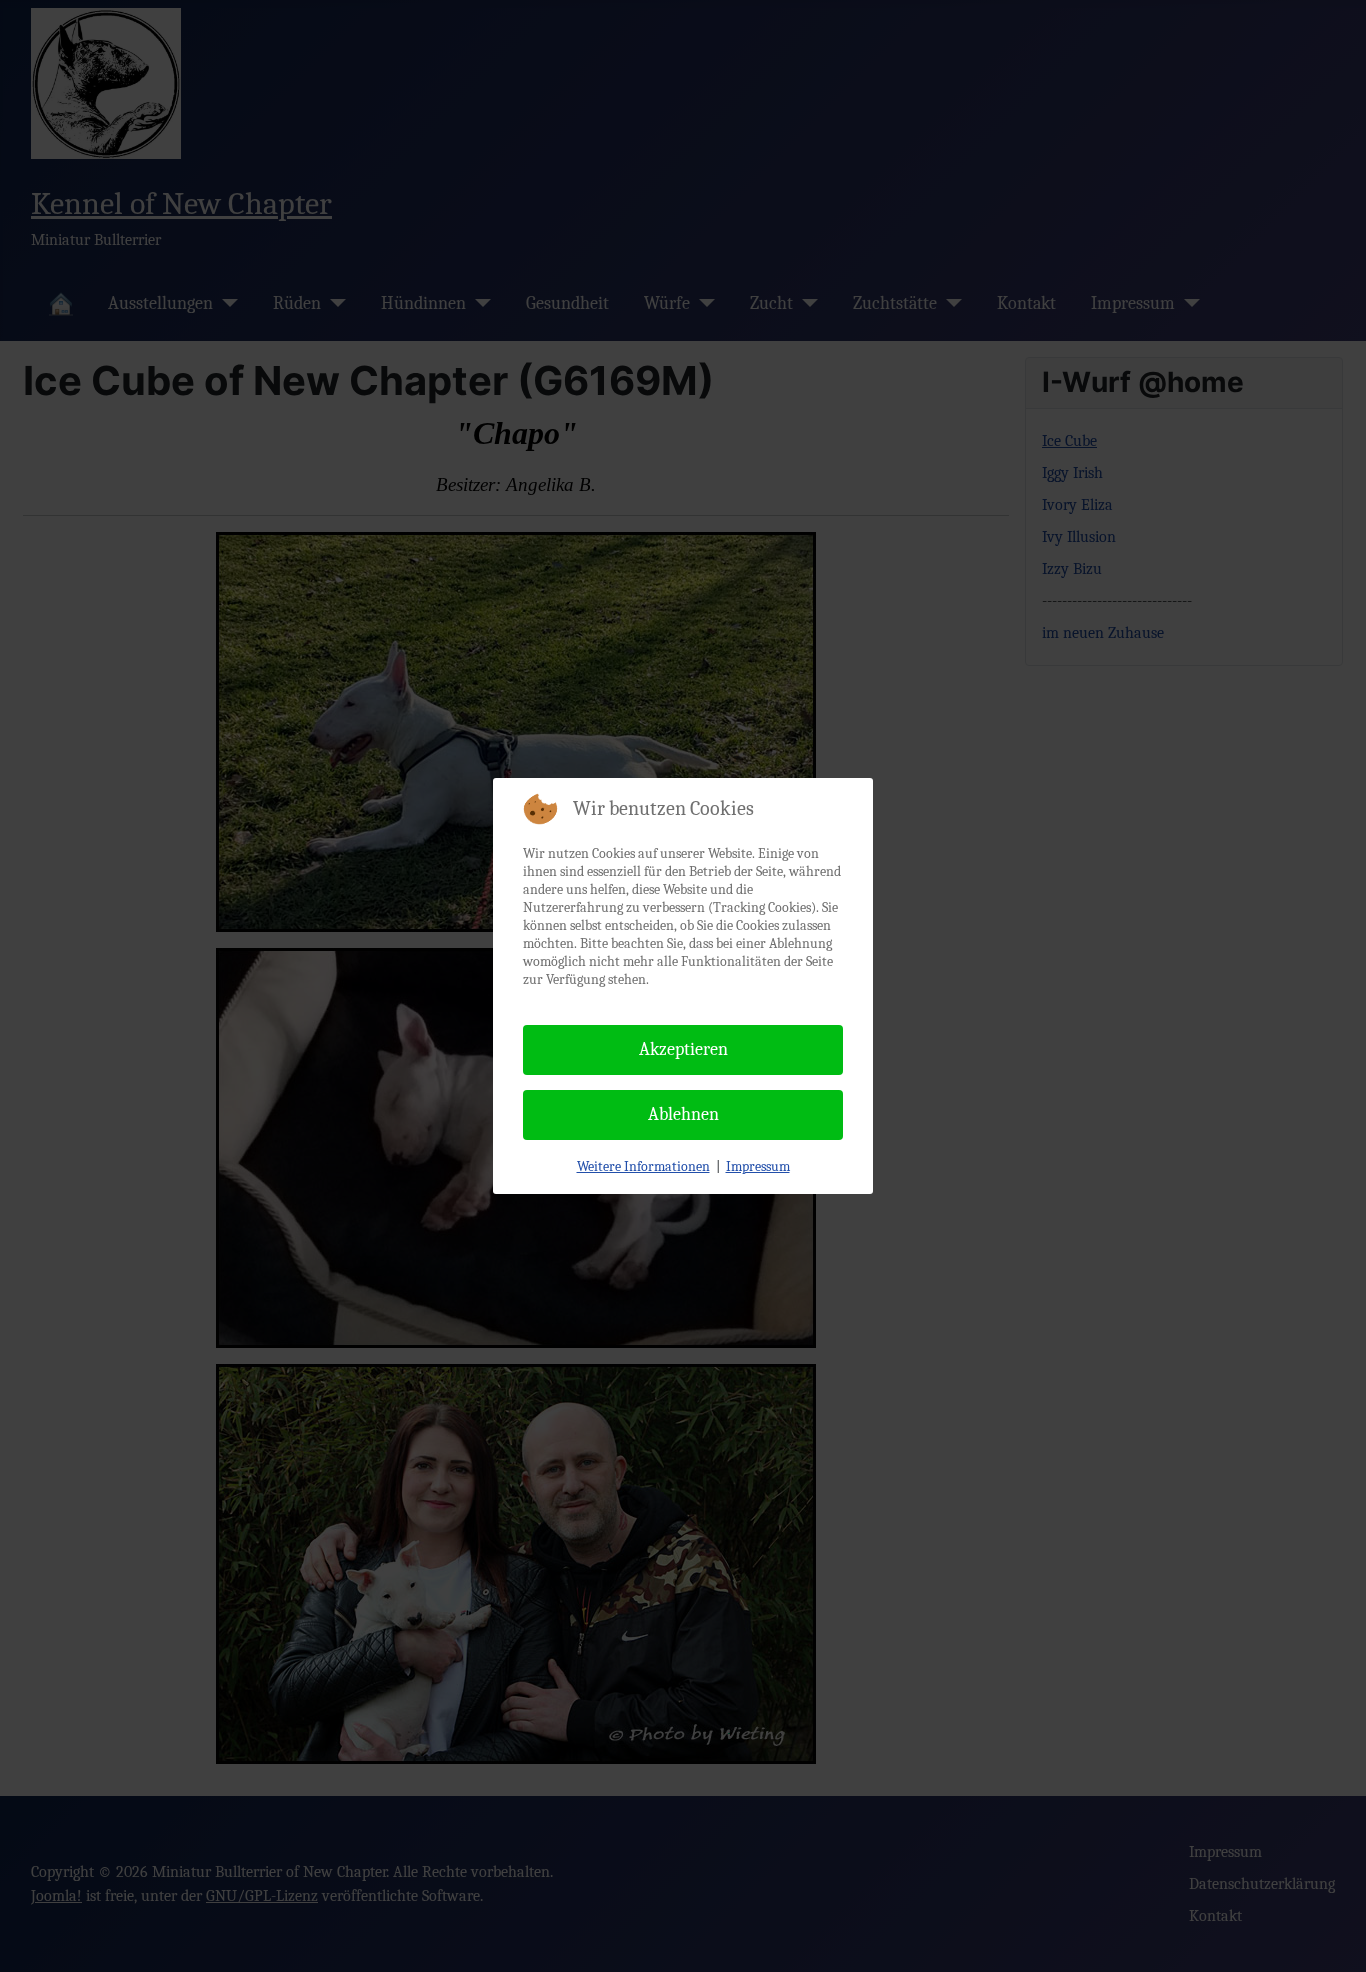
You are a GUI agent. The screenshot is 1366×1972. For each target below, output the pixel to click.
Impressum (758, 1166)
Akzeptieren (683, 1049)
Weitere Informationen (643, 1166)
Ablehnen (683, 1114)
